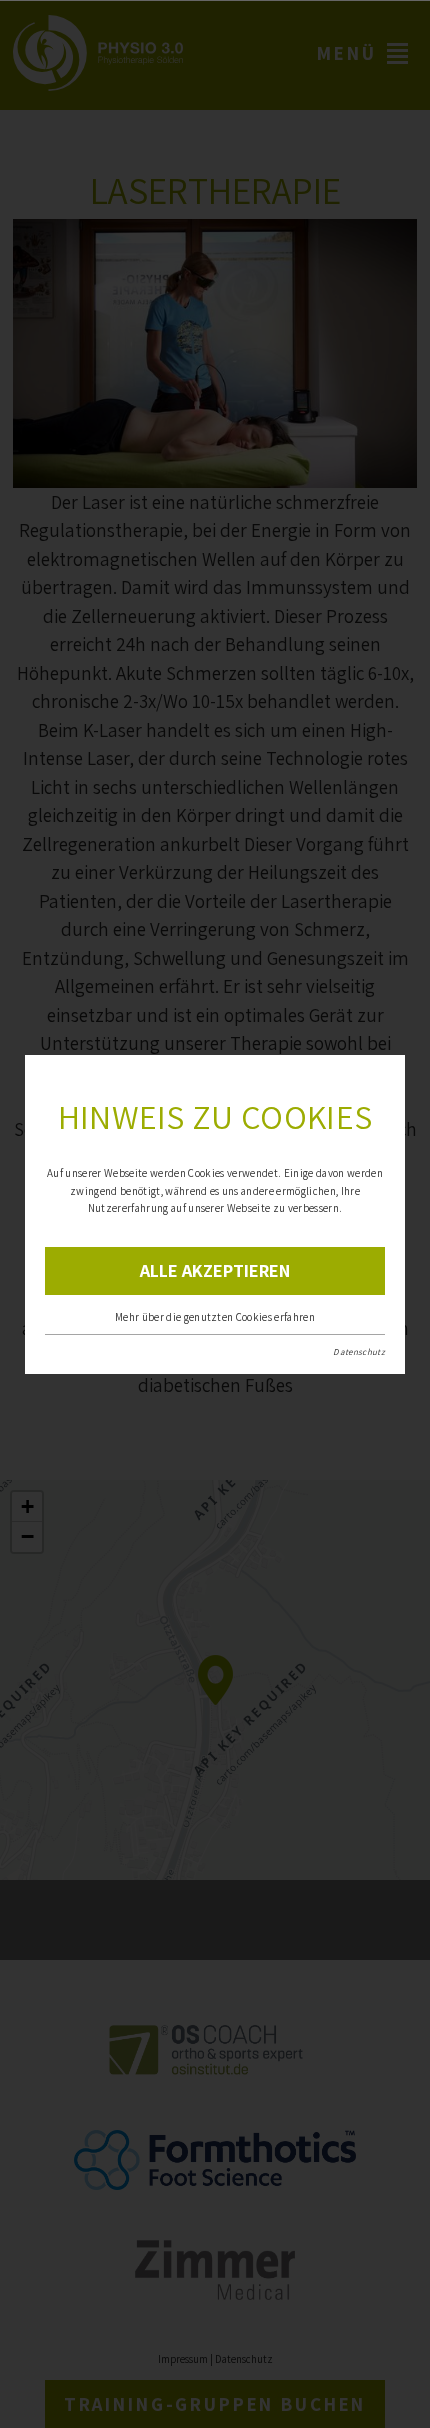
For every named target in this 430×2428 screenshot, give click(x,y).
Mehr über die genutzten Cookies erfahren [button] (215, 1317)
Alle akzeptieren (215, 1270)
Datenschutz (359, 1352)
